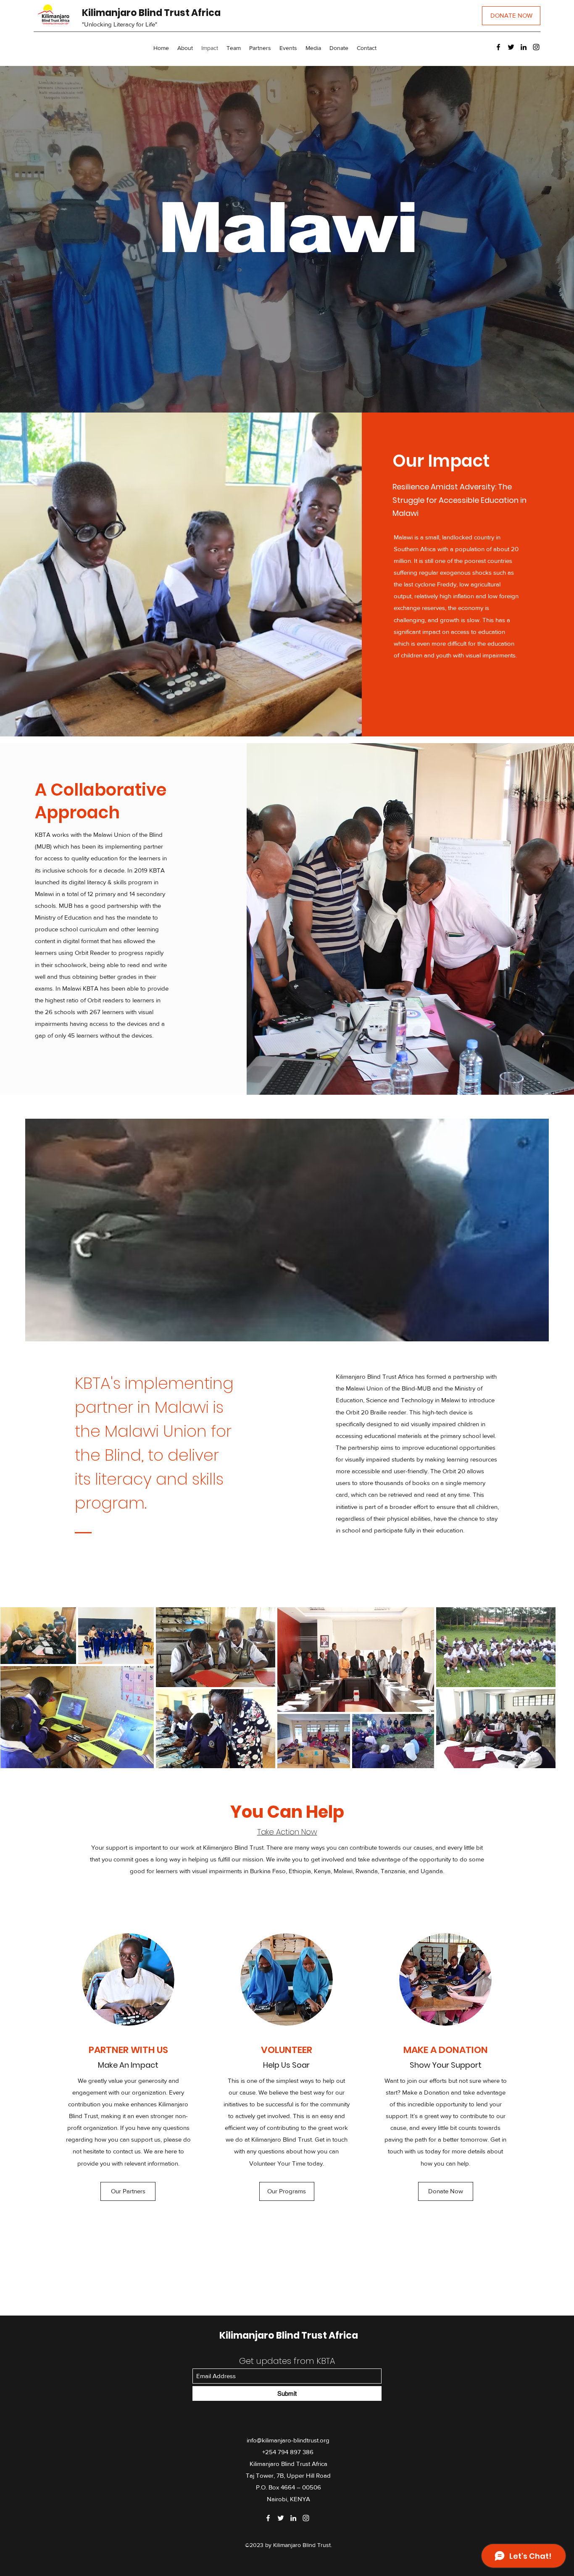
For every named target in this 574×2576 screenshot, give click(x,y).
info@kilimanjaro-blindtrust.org (288, 2440)
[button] (313, 48)
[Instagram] (536, 47)
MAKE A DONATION (446, 2050)
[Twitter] (511, 47)
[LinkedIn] (524, 47)
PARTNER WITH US (128, 2050)
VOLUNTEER (287, 2050)
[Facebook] (498, 47)
